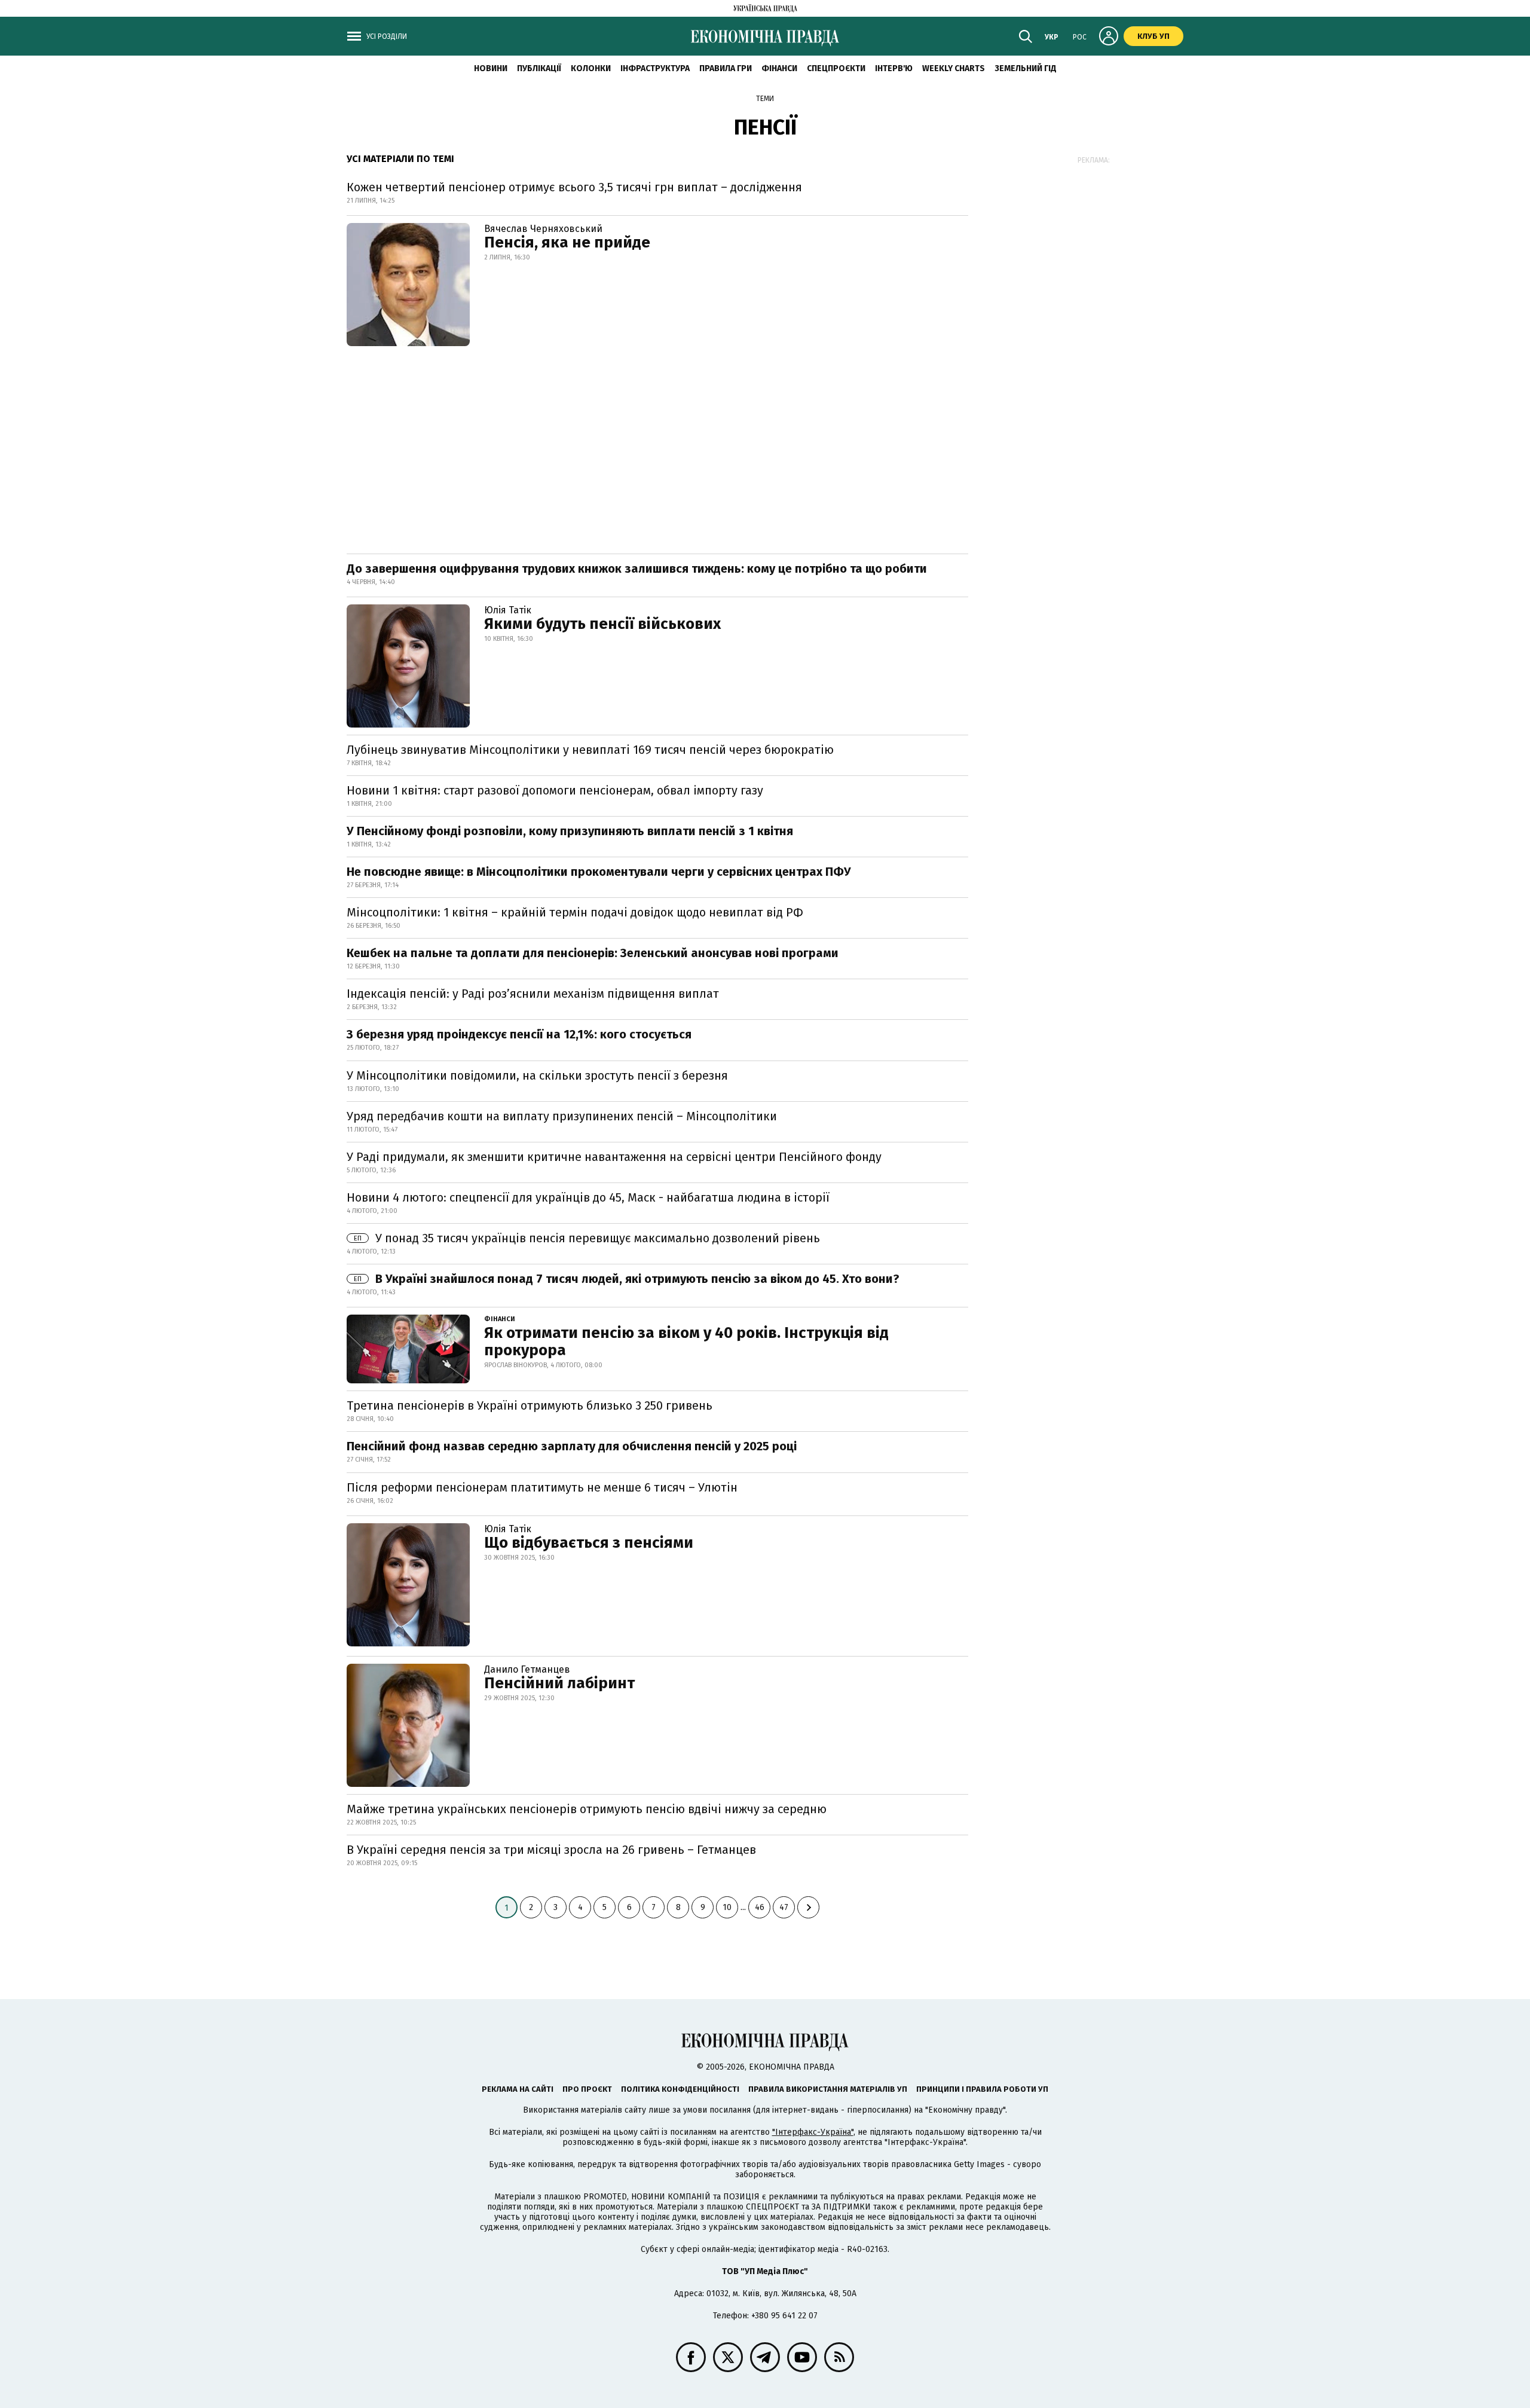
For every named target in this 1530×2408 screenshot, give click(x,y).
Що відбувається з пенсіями (589, 1543)
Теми (765, 99)
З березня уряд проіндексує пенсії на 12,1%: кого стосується (519, 1034)
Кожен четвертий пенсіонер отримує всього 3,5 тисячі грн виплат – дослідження (574, 187)
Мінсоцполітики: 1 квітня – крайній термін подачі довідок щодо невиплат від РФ (575, 912)
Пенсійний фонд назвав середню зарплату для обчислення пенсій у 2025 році (572, 1446)
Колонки (591, 68)
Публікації (539, 68)
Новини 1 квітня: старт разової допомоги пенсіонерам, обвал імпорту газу (555, 790)
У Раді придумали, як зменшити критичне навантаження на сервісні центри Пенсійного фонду (614, 1157)
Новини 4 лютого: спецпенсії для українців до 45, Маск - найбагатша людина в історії (588, 1197)
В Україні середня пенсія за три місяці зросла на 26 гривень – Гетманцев (551, 1850)
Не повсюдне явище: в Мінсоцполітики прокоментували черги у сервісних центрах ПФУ (599, 872)
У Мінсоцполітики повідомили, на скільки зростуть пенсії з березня (537, 1075)
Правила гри (726, 68)
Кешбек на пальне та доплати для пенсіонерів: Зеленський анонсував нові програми (593, 953)
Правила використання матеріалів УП (828, 2089)
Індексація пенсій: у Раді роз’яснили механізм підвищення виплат (533, 994)
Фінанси (779, 68)
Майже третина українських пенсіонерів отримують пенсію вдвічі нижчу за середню (587, 1809)
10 (727, 1907)
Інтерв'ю (894, 68)
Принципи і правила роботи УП (982, 2089)
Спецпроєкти (836, 68)
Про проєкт (587, 2089)
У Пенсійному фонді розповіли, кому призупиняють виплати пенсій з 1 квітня (570, 831)
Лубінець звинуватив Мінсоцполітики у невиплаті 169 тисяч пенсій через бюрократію (590, 750)
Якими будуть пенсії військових (602, 624)
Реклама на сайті (518, 2089)
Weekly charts (954, 68)
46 (760, 1907)
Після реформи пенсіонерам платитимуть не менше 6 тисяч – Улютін (542, 1487)
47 (784, 1907)
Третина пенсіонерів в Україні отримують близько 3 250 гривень (530, 1405)
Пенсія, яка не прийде (567, 242)
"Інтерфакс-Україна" (813, 2132)
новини (491, 68)
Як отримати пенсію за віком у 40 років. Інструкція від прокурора (686, 1341)
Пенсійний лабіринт (559, 1683)
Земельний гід (1026, 68)
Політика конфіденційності (680, 2089)
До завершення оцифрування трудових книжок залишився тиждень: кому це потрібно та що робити (637, 569)
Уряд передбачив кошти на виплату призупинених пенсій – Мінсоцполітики (562, 1116)
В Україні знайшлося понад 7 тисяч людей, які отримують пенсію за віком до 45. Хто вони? (627, 1279)
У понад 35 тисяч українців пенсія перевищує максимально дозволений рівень (587, 1238)
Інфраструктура (655, 68)
